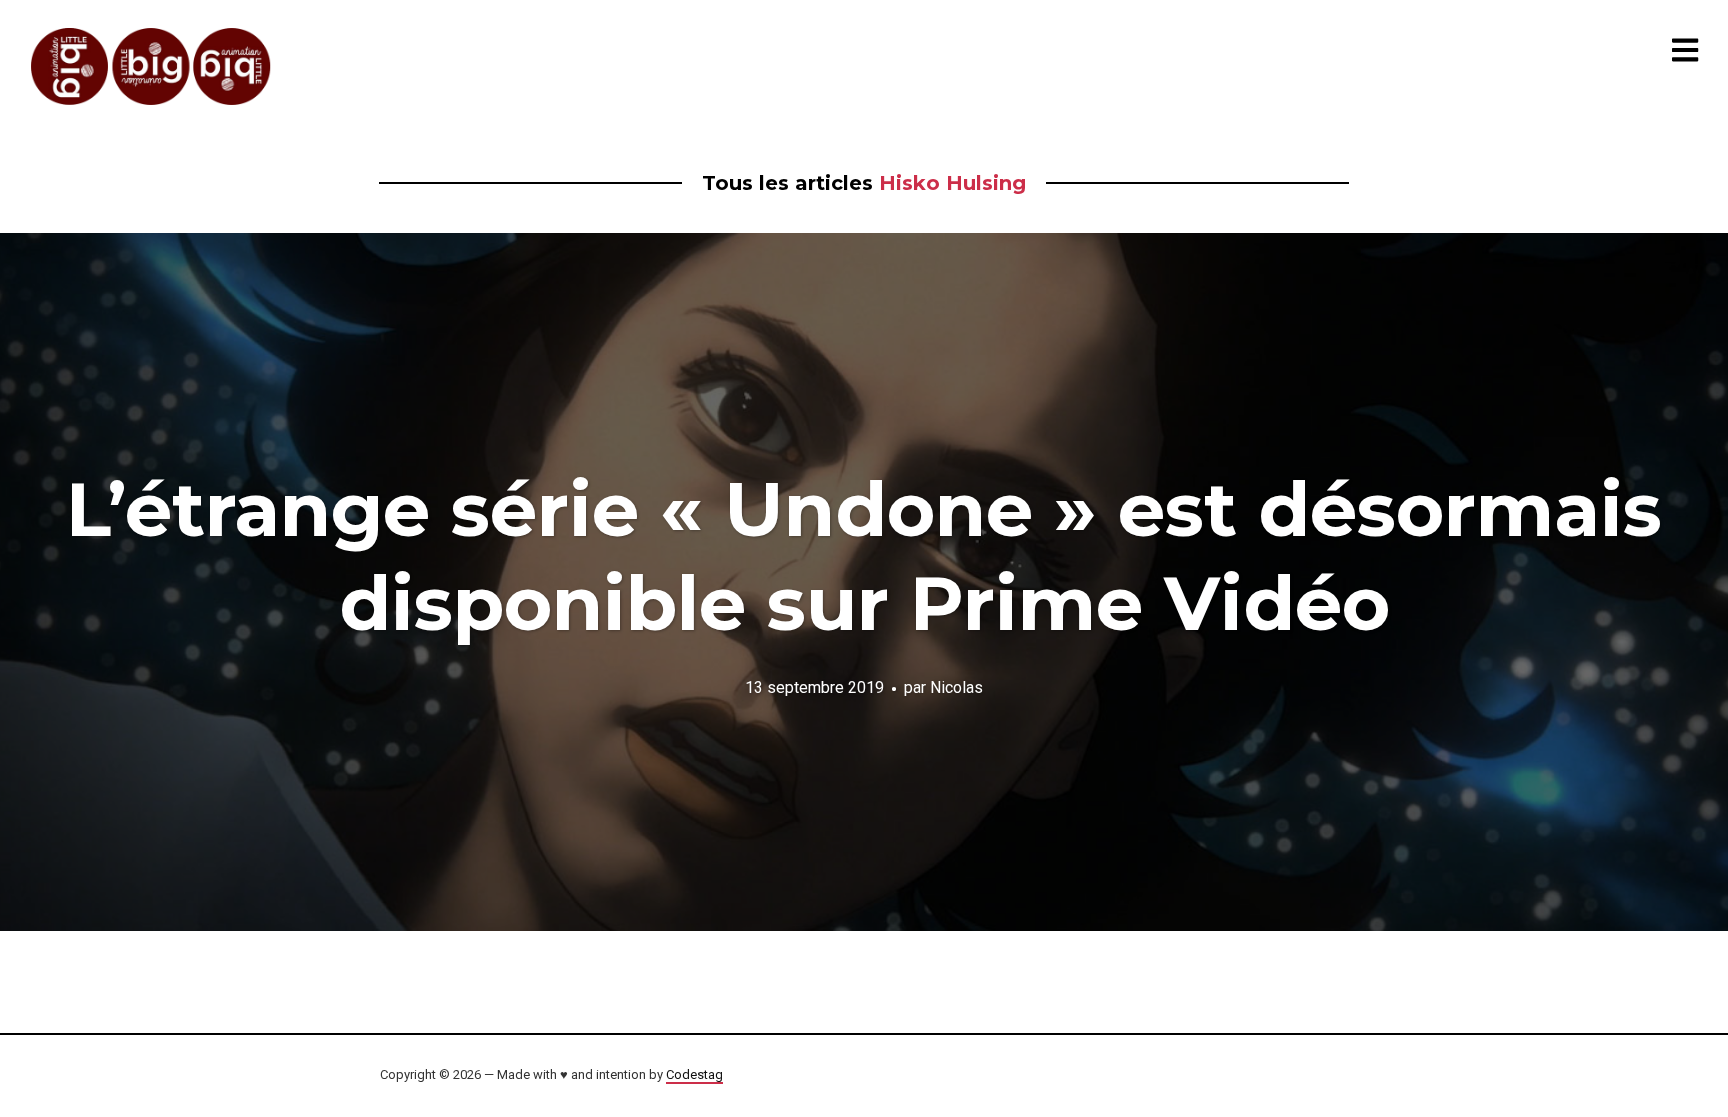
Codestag (694, 1074)
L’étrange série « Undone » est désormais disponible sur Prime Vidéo (864, 556)
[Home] (152, 66)
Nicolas (956, 686)
